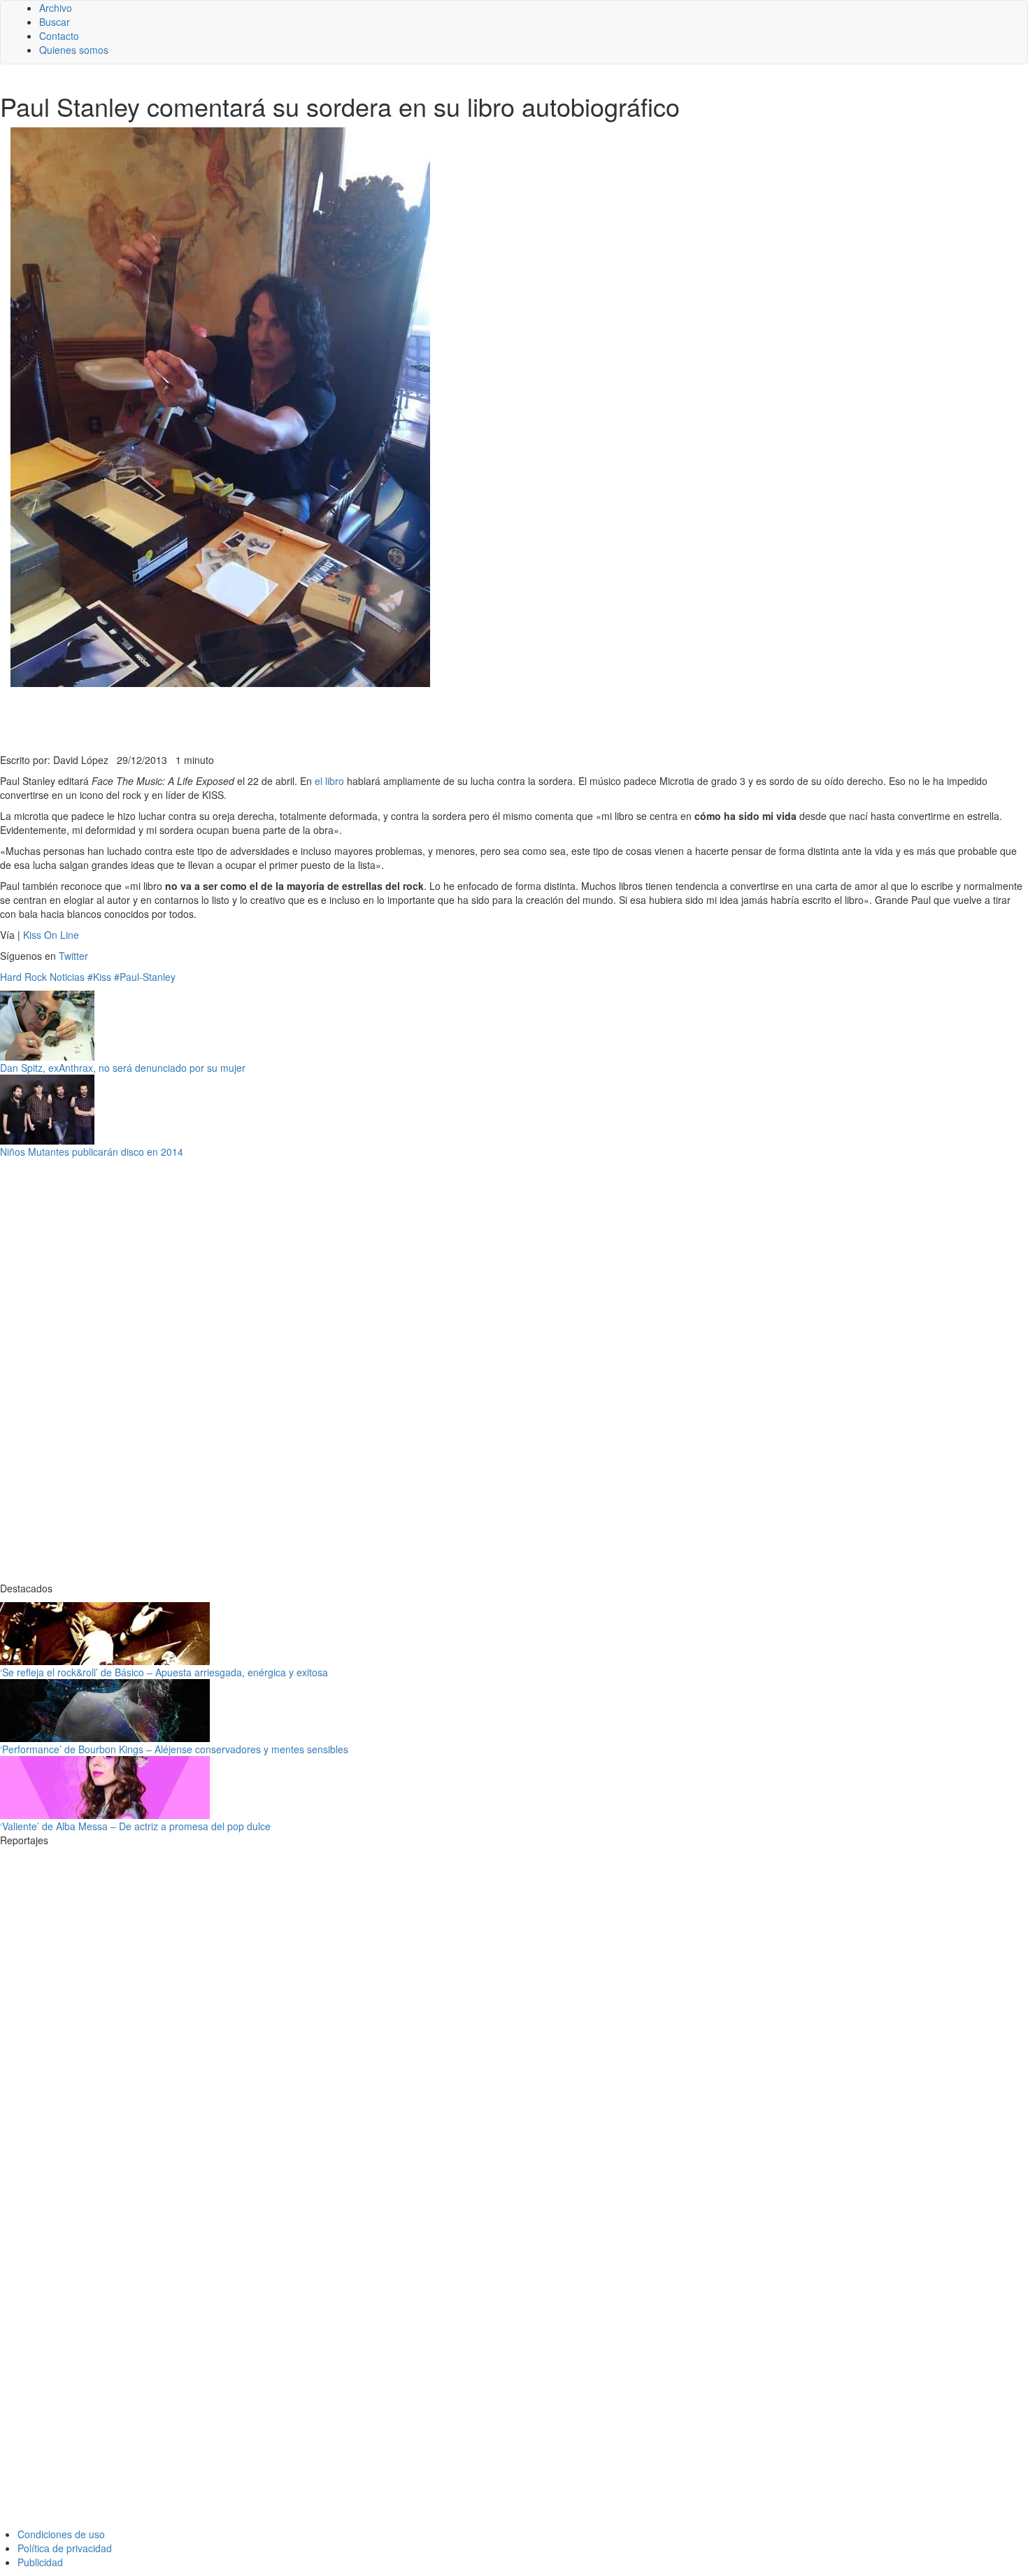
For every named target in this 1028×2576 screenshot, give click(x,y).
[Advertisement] (343, 719)
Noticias (67, 977)
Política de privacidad (65, 2548)
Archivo (56, 8)
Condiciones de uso (61, 2534)
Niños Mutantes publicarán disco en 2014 (92, 1152)
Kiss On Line (51, 935)
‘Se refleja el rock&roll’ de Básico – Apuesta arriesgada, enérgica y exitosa (164, 1672)
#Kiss (99, 977)
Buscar (55, 22)
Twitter (73, 956)
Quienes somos (74, 50)
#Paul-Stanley (145, 977)
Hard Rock (23, 977)
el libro (329, 781)
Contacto (59, 36)
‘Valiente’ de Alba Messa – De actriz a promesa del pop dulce (135, 1826)
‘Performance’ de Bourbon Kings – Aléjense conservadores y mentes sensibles (174, 1749)
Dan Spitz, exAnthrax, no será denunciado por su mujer (123, 1068)
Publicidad (40, 2562)
